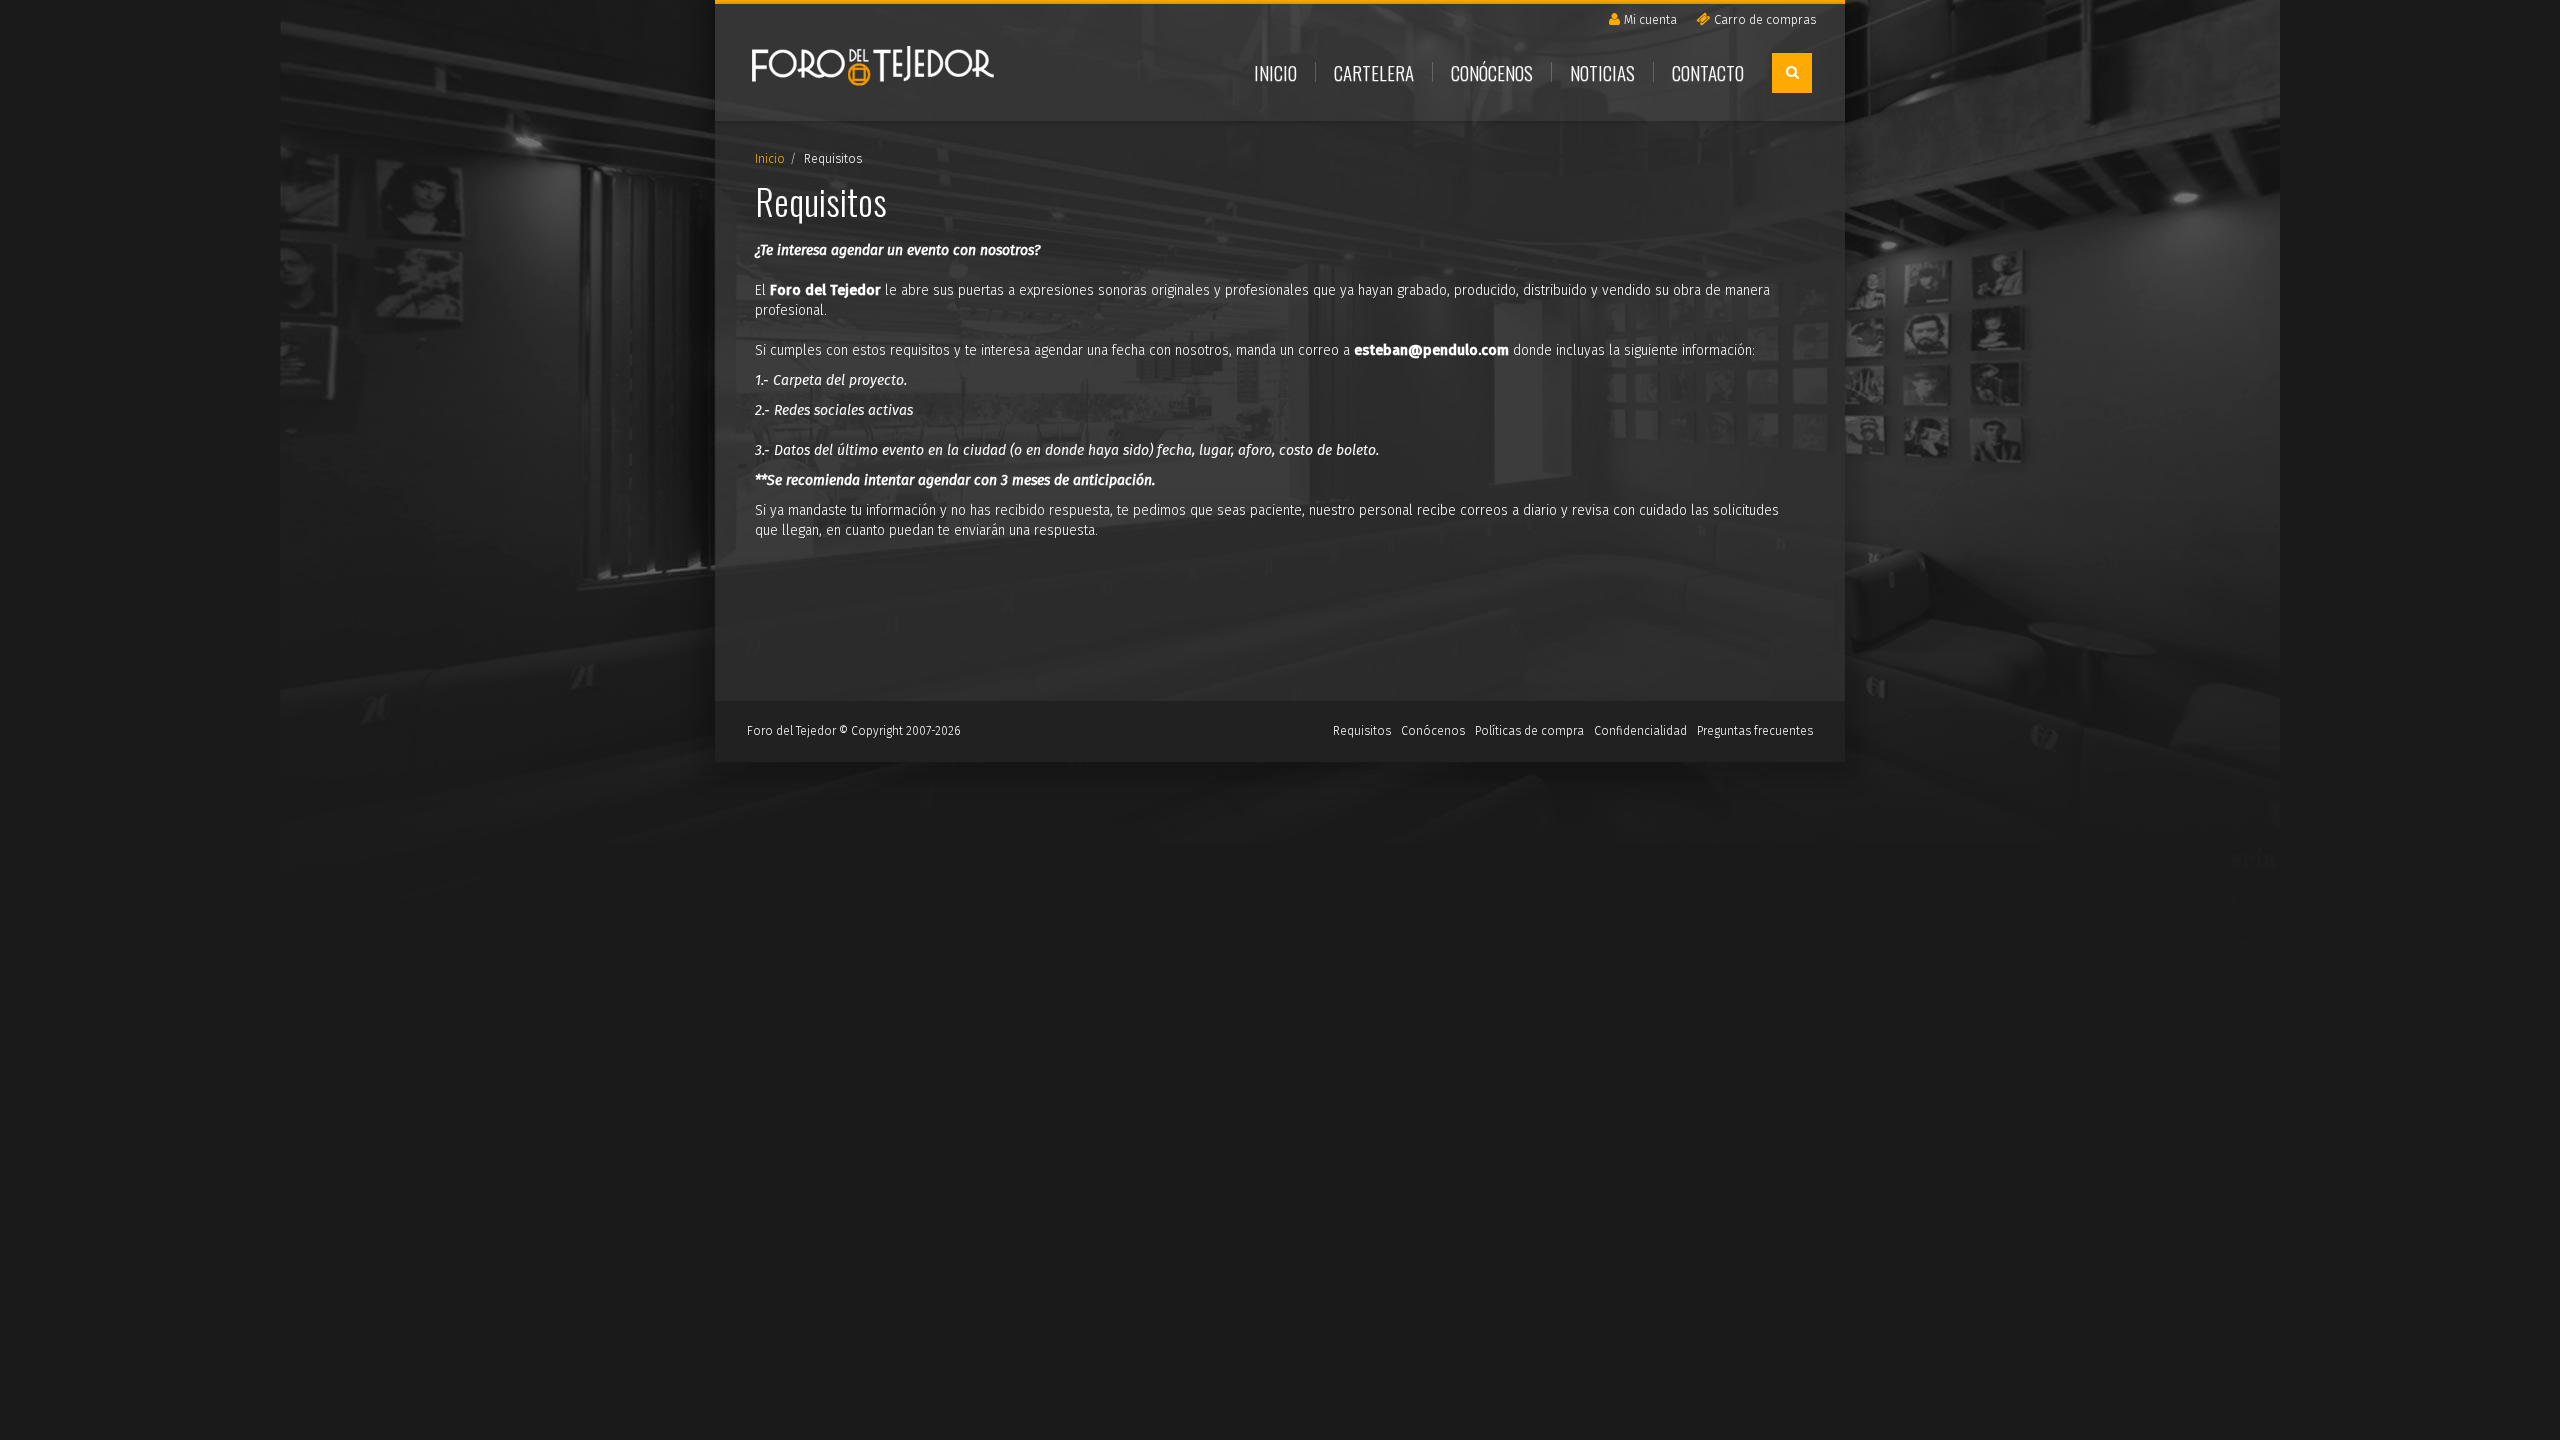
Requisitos (1362, 731)
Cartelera (1374, 72)
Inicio (1275, 72)
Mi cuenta (1650, 19)
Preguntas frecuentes (1755, 731)
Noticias (1602, 72)
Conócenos (1492, 72)
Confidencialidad (1640, 731)
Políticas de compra (1529, 731)
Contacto (1708, 72)
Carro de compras (1765, 19)
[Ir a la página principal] (873, 71)
